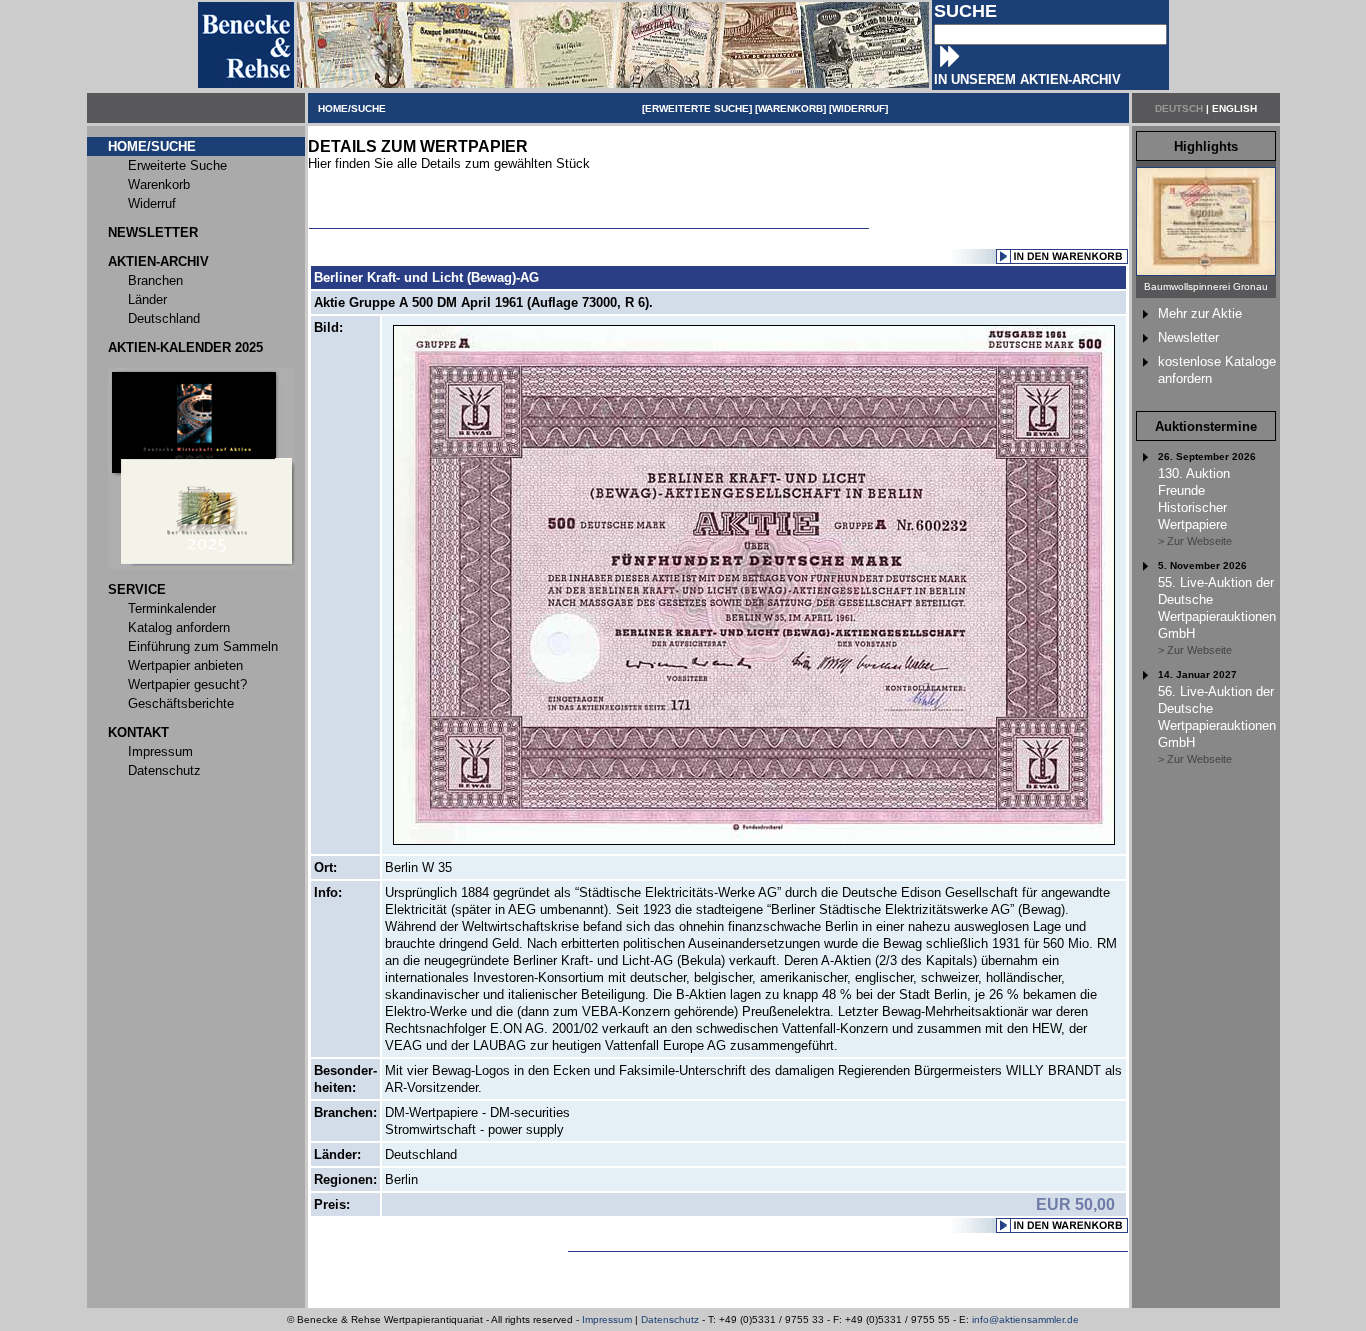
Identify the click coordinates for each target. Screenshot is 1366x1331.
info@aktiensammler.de (1025, 1319)
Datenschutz (670, 1319)
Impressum (607, 1319)
